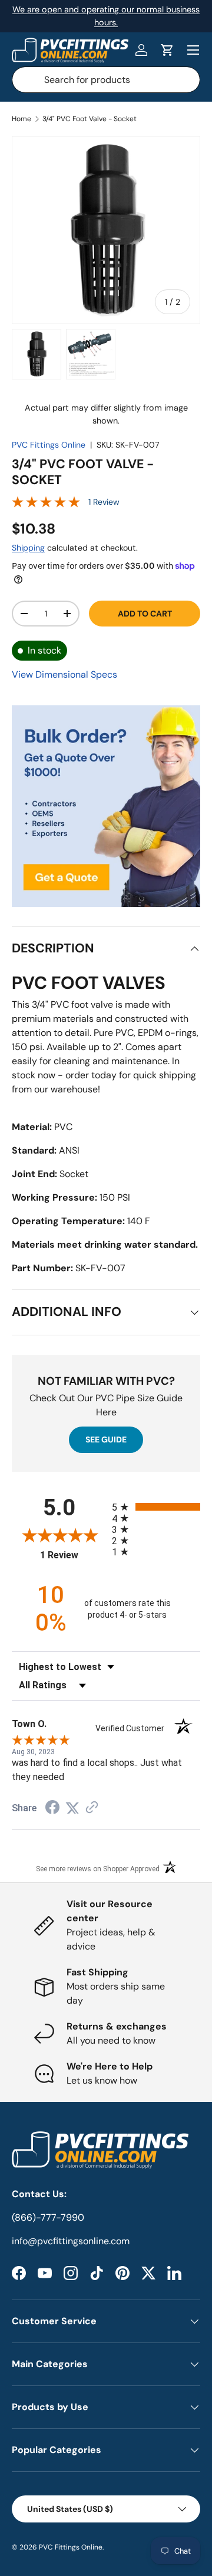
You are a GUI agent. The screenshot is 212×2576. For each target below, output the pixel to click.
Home (21, 119)
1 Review (104, 502)
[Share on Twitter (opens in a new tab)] (72, 1808)
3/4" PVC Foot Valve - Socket (90, 119)
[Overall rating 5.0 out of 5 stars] (46, 505)
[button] (167, 50)
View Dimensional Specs (64, 674)
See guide (106, 1439)
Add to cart (145, 614)
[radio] (156, 1507)
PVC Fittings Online (49, 445)
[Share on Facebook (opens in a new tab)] (52, 1809)
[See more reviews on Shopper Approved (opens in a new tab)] (92, 1808)
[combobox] (106, 80)
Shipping (28, 548)
